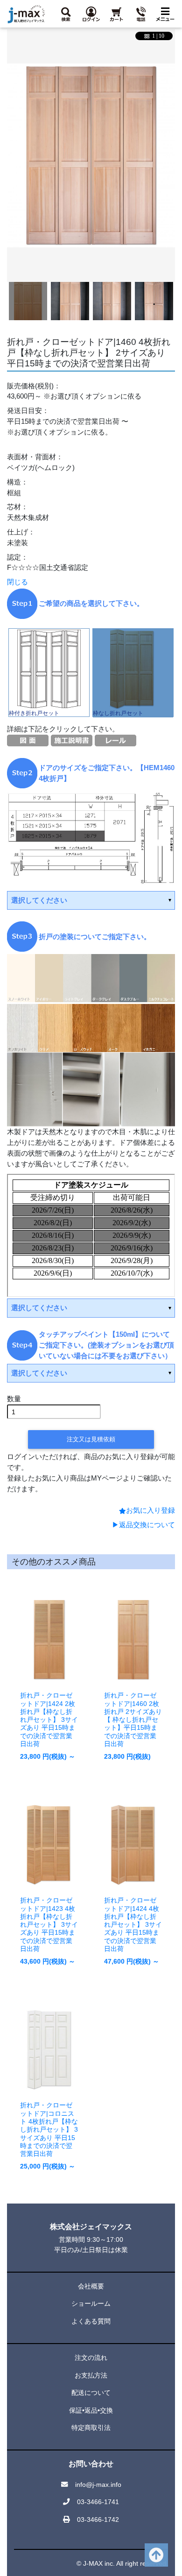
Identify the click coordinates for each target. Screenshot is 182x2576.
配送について (91, 2393)
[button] (66, 14)
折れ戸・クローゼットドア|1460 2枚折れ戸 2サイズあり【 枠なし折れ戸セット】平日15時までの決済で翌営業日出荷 (133, 1720)
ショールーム (91, 2303)
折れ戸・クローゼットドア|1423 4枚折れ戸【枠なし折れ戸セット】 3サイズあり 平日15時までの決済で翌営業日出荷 (49, 1924)
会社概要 (91, 2286)
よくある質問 (91, 2321)
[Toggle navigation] (165, 14)
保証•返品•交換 (91, 2410)
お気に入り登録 (150, 1510)
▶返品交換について (143, 1525)
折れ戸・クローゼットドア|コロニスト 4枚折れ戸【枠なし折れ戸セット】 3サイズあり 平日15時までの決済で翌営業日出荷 (49, 2129)
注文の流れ (91, 2358)
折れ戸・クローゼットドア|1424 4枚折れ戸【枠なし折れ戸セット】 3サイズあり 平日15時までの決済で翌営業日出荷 (133, 1924)
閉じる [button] (17, 582)
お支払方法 (91, 2375)
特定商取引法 (91, 2428)
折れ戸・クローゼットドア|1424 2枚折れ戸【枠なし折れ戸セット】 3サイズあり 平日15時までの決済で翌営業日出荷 (49, 1720)
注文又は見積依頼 (91, 1439)
